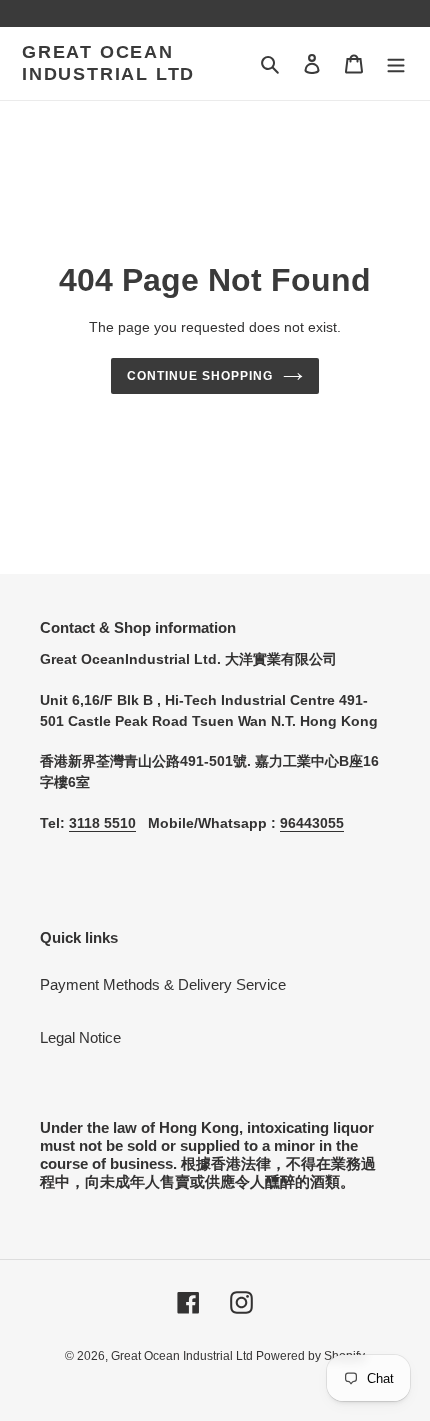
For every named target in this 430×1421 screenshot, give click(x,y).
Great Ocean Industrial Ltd (108, 63)
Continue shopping (200, 376)
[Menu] (396, 63)
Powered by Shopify (310, 1356)
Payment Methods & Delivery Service (163, 984)
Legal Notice (80, 1037)
